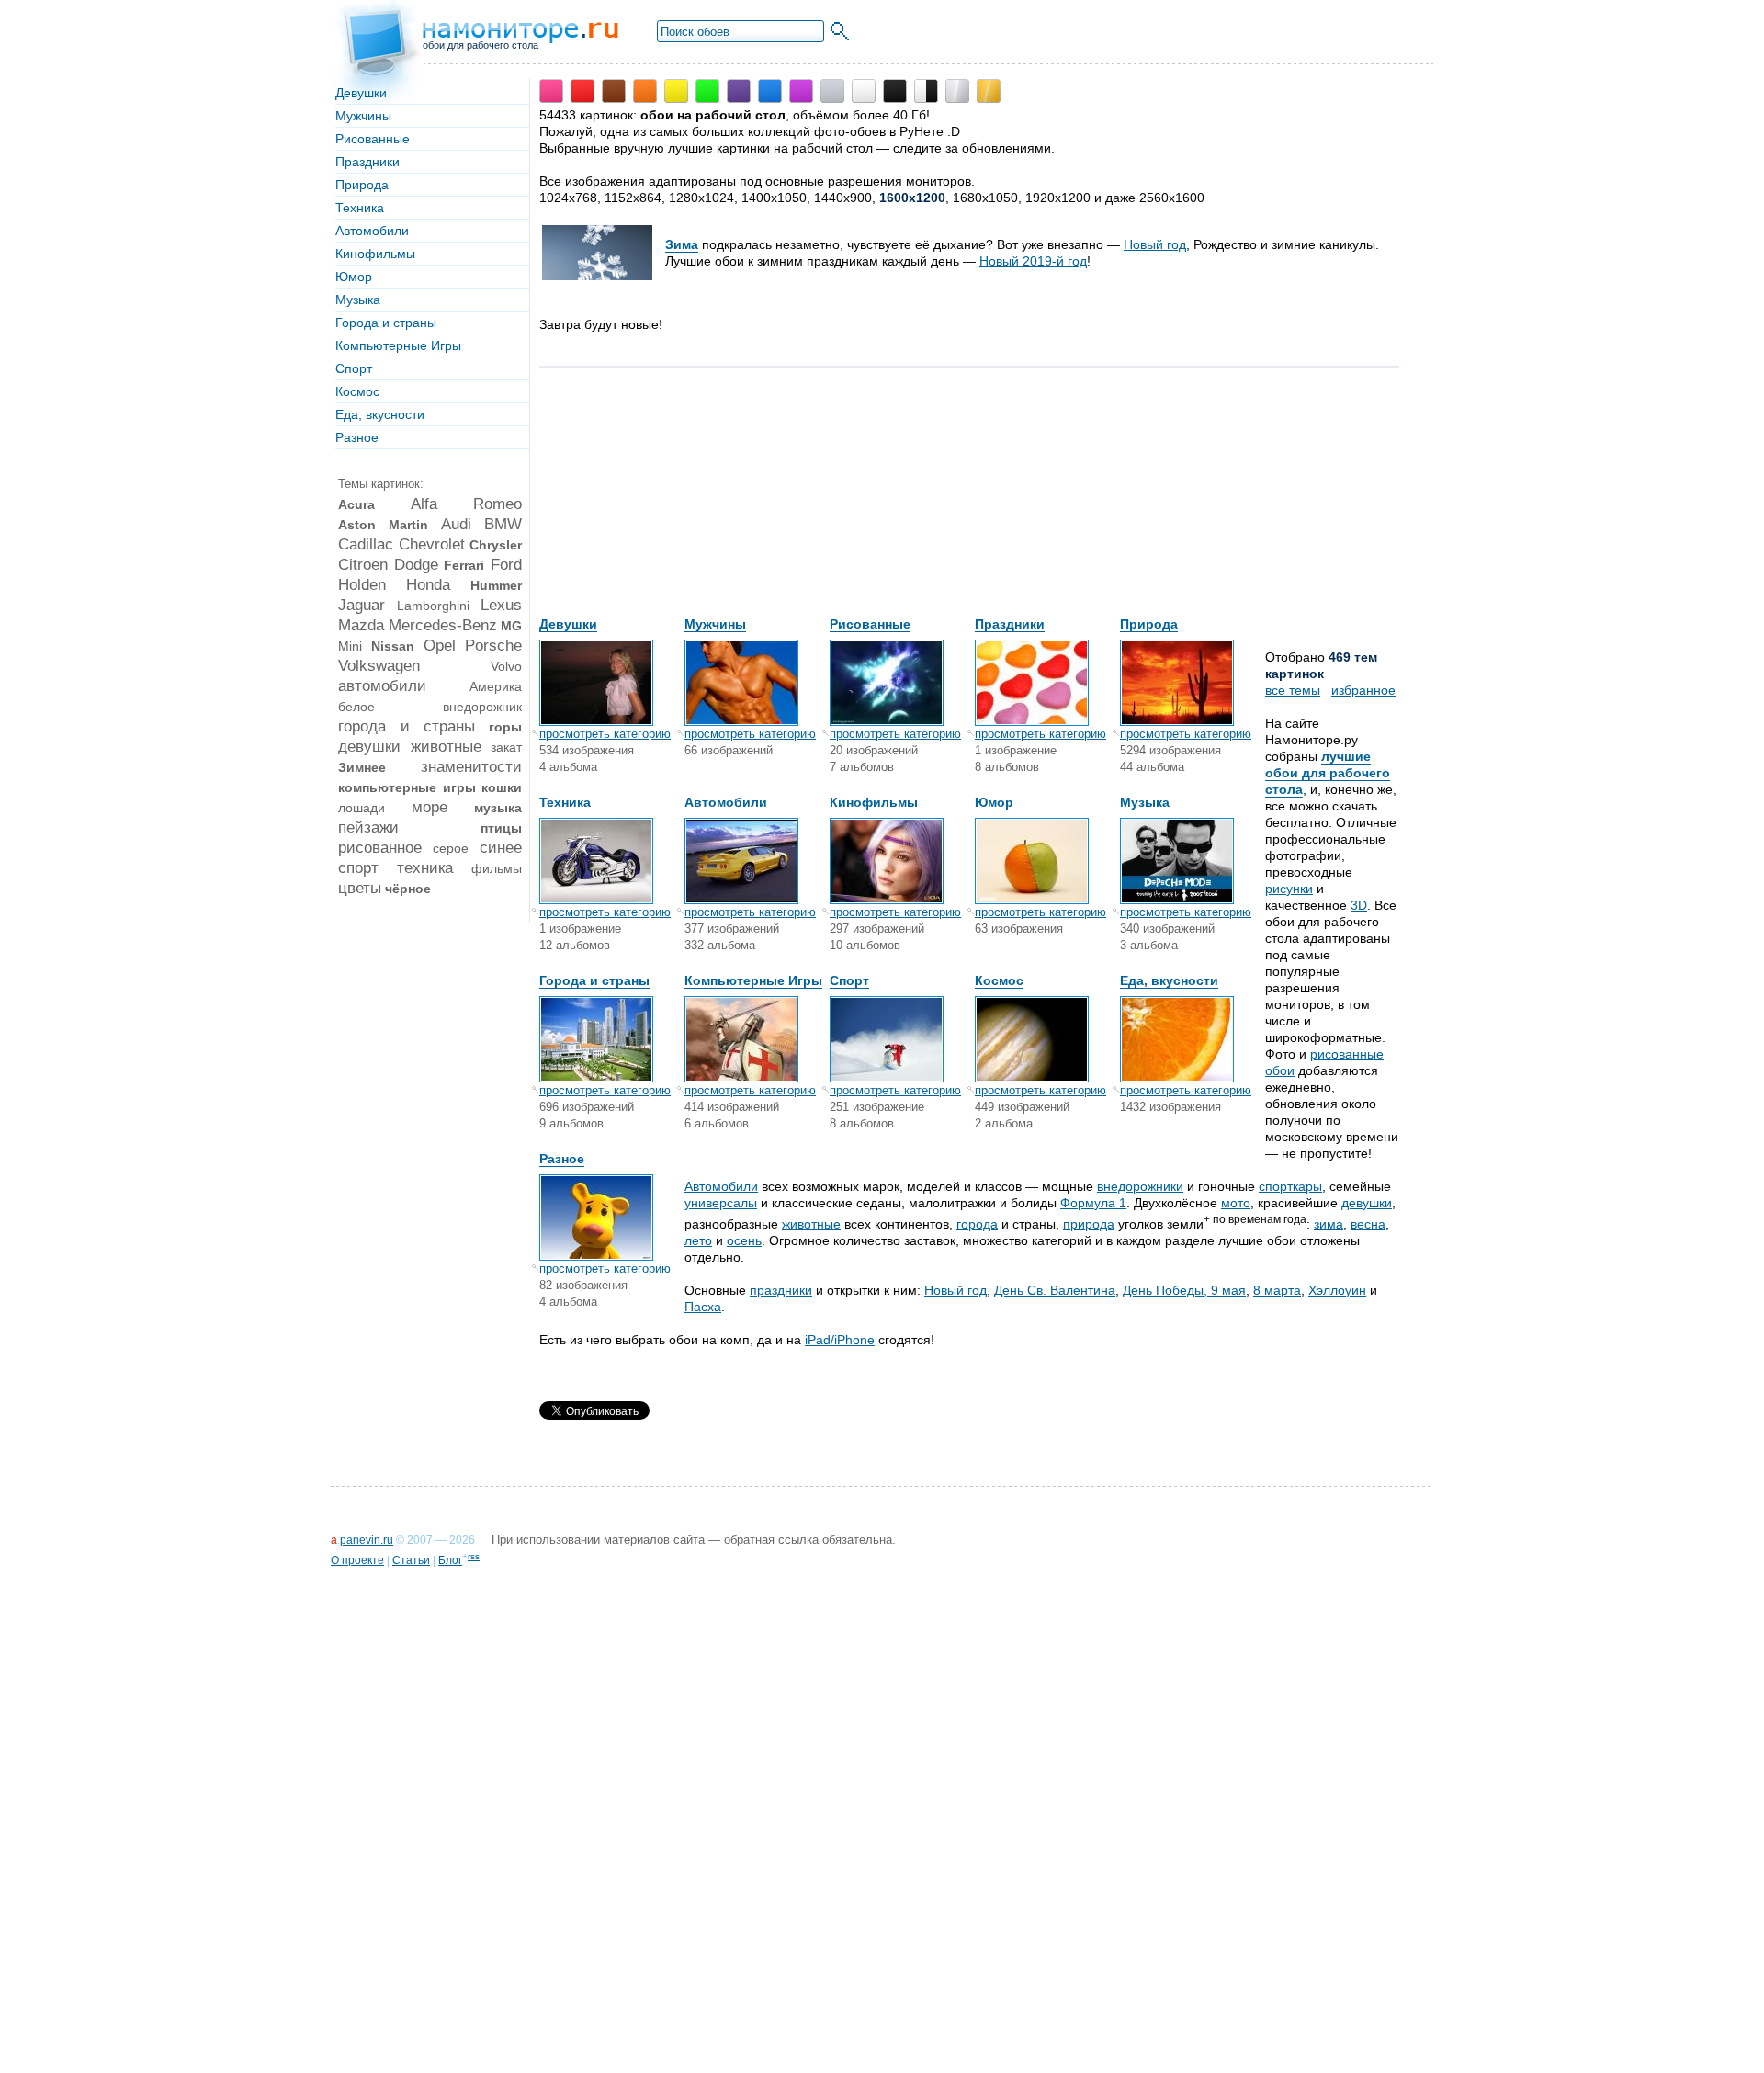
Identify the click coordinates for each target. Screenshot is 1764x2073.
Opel (440, 646)
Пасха (703, 1307)
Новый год (1155, 244)
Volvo (506, 666)
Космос (357, 391)
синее (501, 848)
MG (511, 626)
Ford (506, 565)
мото (1236, 1203)
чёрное (408, 889)
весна (1368, 1224)
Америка (496, 686)
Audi (456, 524)
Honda (428, 585)
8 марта (1277, 1290)
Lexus (501, 605)
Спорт (354, 368)
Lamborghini (433, 606)
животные (446, 747)
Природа (362, 185)
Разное (357, 437)
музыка (498, 808)
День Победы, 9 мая (1184, 1290)
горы (505, 727)
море (430, 807)
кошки (502, 787)
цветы (360, 888)
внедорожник (482, 707)
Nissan (393, 646)
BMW (503, 524)
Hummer (496, 585)
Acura (356, 504)
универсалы (721, 1203)
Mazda (361, 625)
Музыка (358, 300)
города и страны (407, 726)
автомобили (382, 686)
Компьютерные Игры (398, 345)
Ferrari (464, 565)
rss (474, 1556)
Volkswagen (379, 666)
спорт (358, 868)
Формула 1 (1093, 1203)
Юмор (354, 277)
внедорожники (1140, 1186)
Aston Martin (383, 525)
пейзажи (368, 827)
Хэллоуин (1337, 1290)
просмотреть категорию (605, 734)
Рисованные (373, 139)
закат (506, 747)
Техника (360, 208)
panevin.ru (367, 1540)
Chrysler (496, 545)
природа (1089, 1224)
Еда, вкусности (380, 414)
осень (744, 1240)
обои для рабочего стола (481, 45)
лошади (362, 808)
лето (698, 1240)
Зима (682, 244)
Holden (362, 585)
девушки (369, 747)
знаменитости (471, 767)
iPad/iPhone (840, 1340)
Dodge (416, 565)
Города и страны (386, 323)
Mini (350, 646)
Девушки (361, 93)
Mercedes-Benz (443, 625)
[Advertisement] (677, 501)
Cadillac (366, 544)
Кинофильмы (375, 254)
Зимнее (362, 767)
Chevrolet (432, 544)
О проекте (357, 1560)
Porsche (493, 646)
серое (451, 848)
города (977, 1224)
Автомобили (372, 231)
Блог (450, 1560)
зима (1329, 1224)
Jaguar (362, 605)
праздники (781, 1290)
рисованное (380, 848)
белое (356, 707)
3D (1359, 905)
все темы (1293, 690)
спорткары (1290, 1186)
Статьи (411, 1560)
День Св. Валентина (1055, 1290)
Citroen (363, 565)
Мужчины (363, 116)
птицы (501, 828)
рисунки (1289, 889)
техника (425, 868)
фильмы (497, 868)
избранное (1363, 690)
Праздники (367, 162)
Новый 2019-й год (1033, 261)
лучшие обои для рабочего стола (1328, 773)
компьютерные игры (407, 787)
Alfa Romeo (467, 504)
